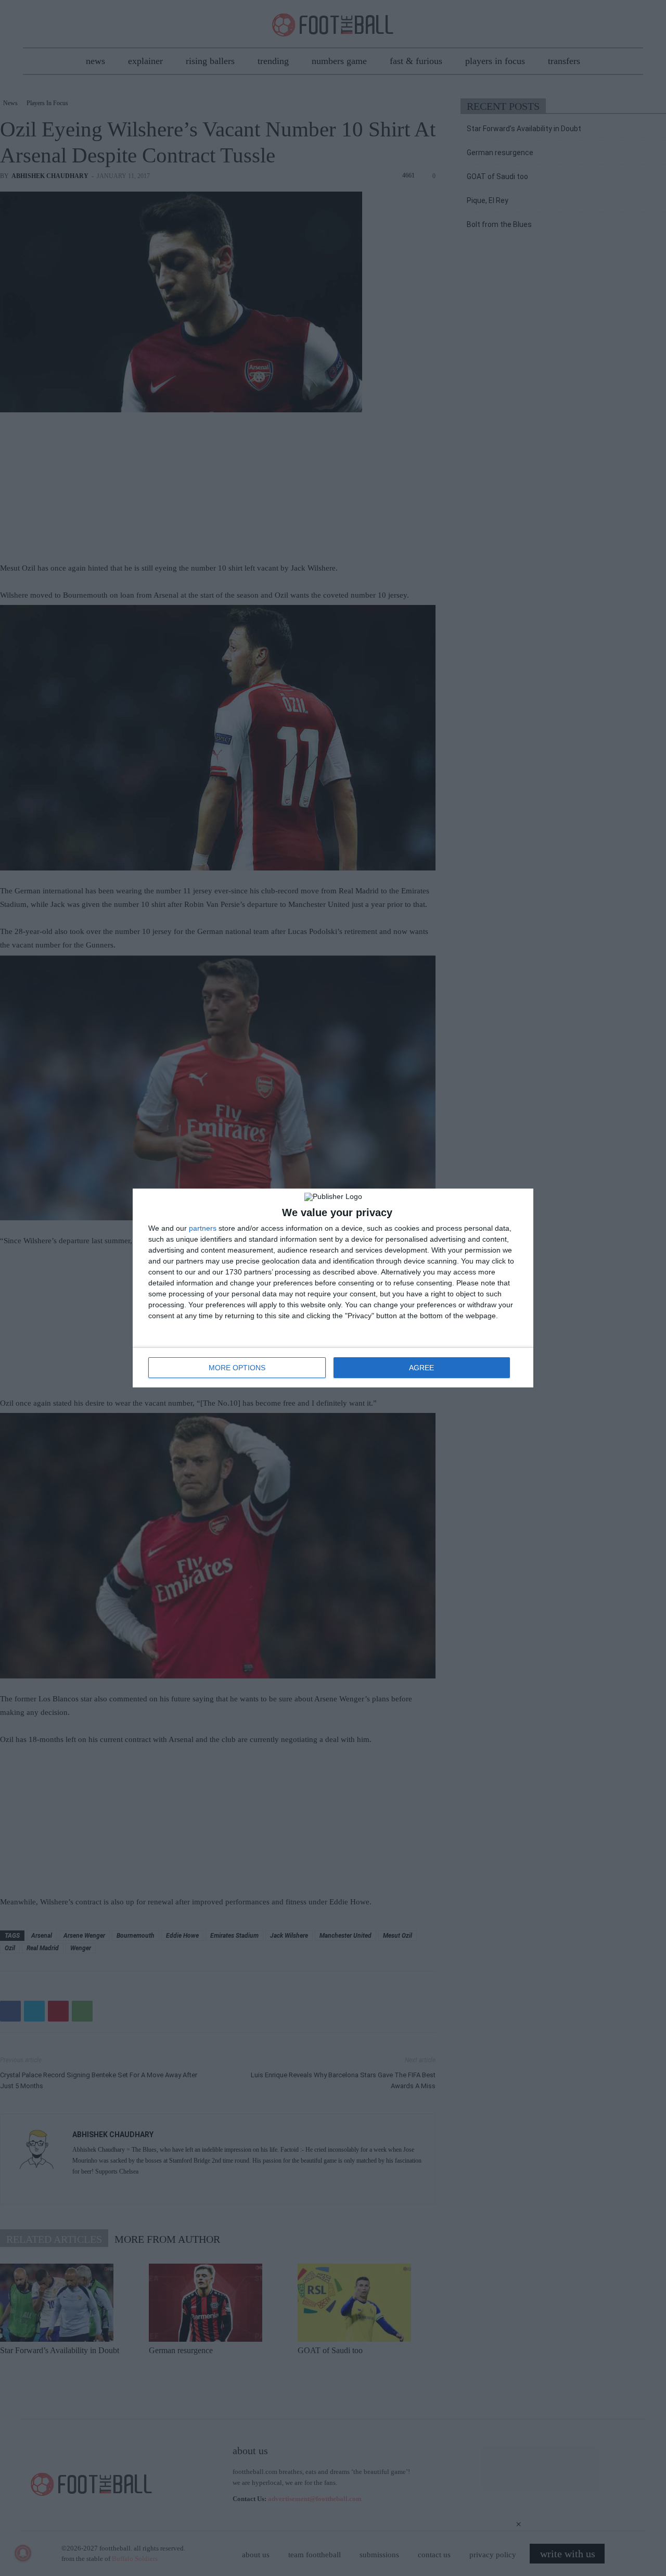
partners (203, 1228)
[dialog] (333, 1288)
